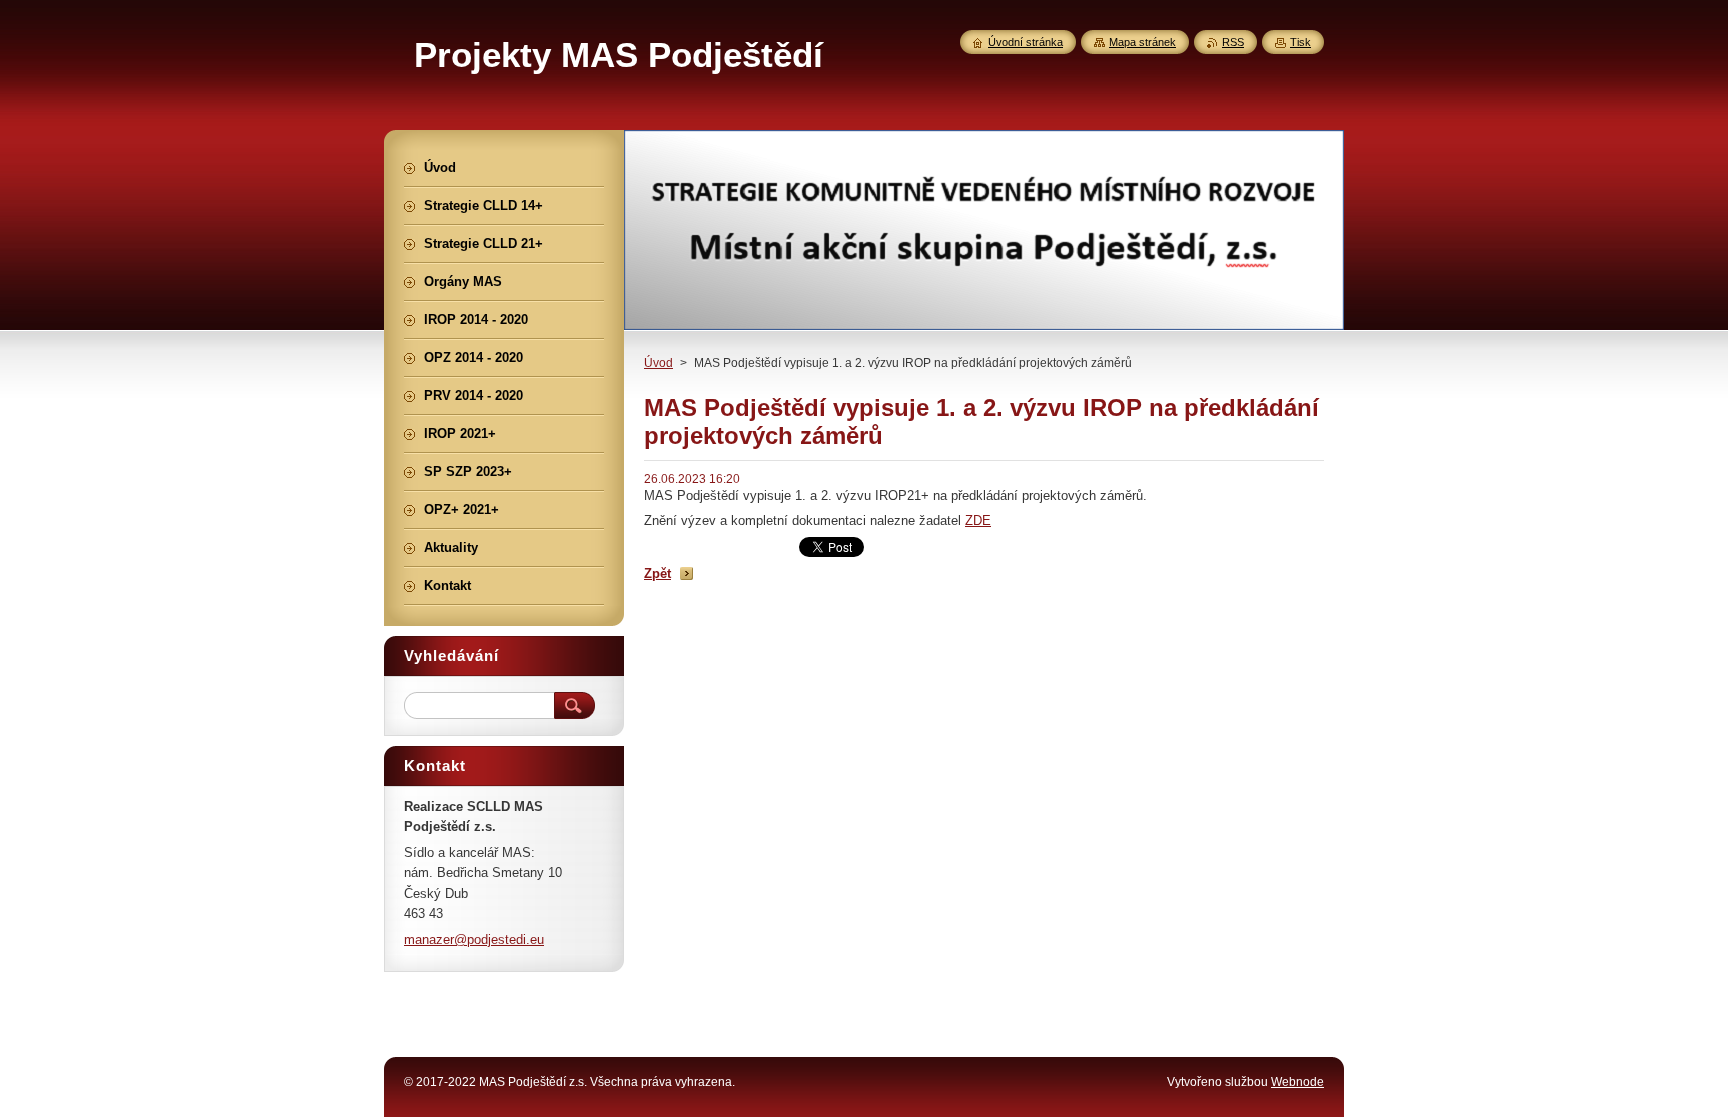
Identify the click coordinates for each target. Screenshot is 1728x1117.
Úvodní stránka (1025, 42)
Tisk (1300, 42)
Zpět (657, 573)
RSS (1233, 42)
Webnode (1297, 1082)
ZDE (978, 520)
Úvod (658, 363)
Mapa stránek (1142, 42)
